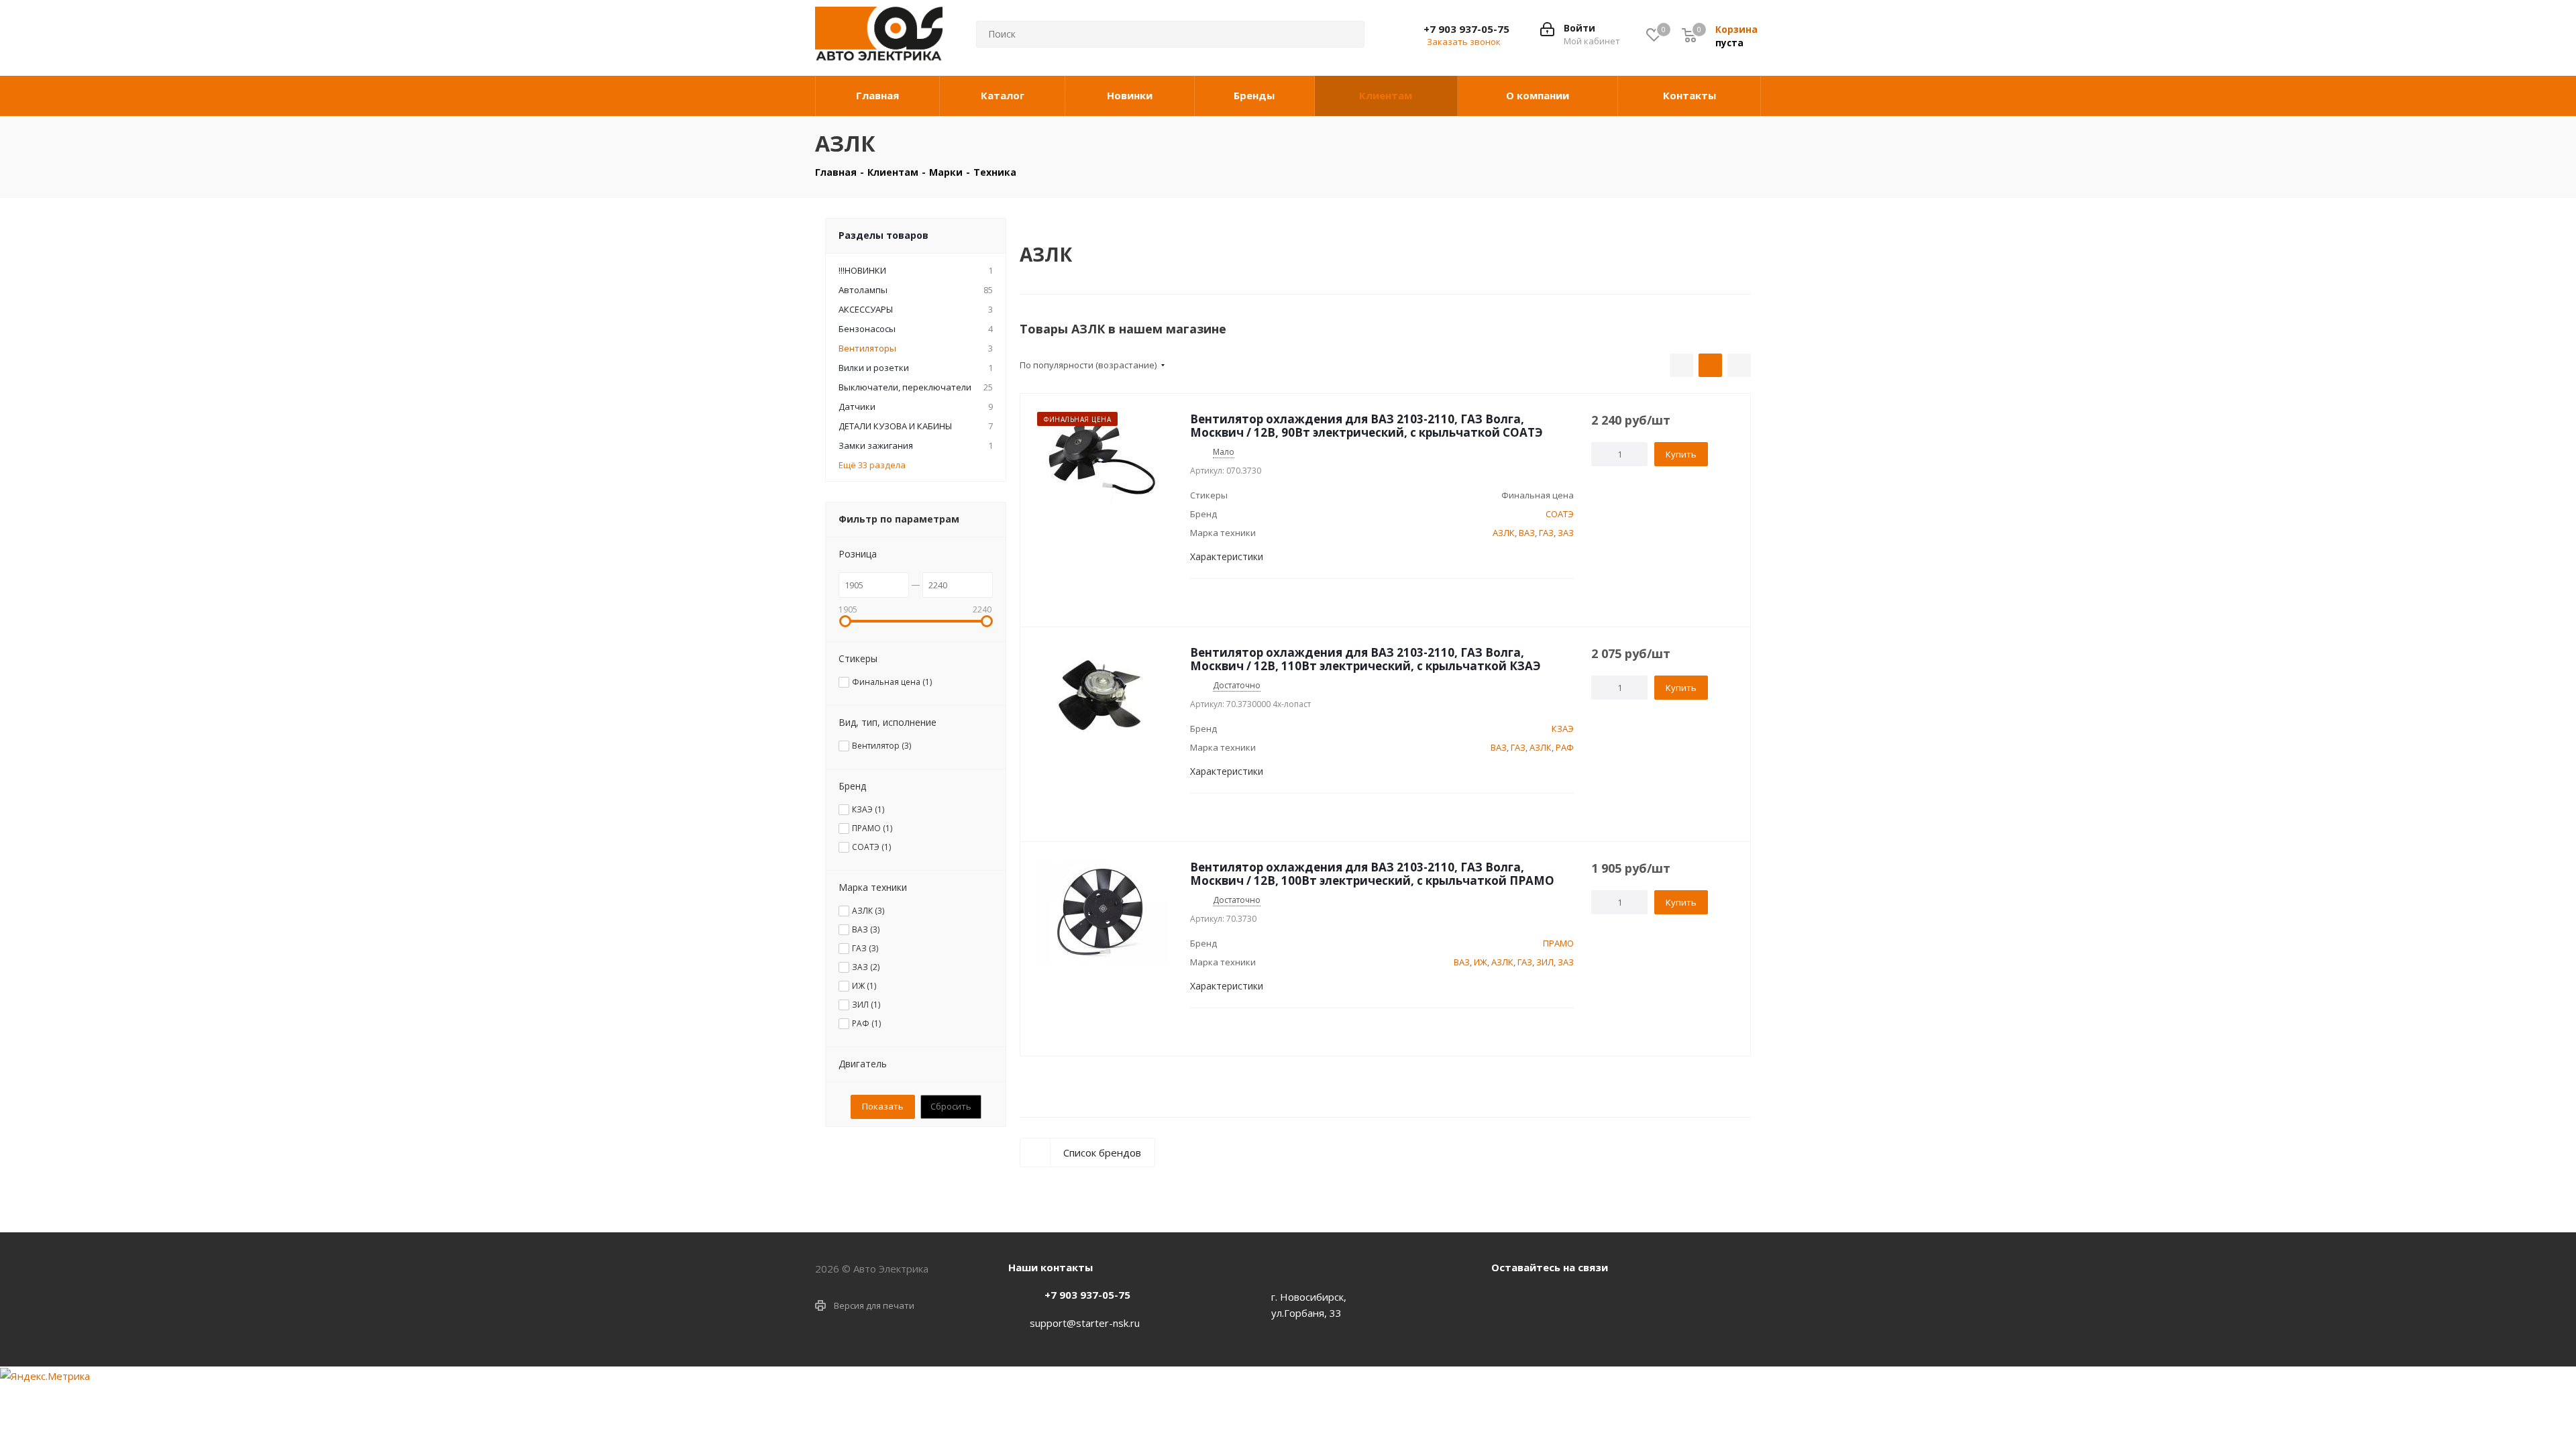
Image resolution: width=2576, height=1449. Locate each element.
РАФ (1565, 747)
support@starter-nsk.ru (1085, 1323)
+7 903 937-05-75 (1466, 29)
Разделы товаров (883, 235)
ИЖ (1481, 962)
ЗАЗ (1566, 533)
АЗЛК (1504, 533)
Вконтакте (1505, 1298)
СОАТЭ (1560, 514)
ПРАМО (1558, 943)
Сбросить (951, 1106)
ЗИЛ (1545, 962)
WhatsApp (1538, 1298)
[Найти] (1344, 34)
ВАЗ (1527, 533)
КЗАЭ (1563, 729)
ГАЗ (1546, 533)
